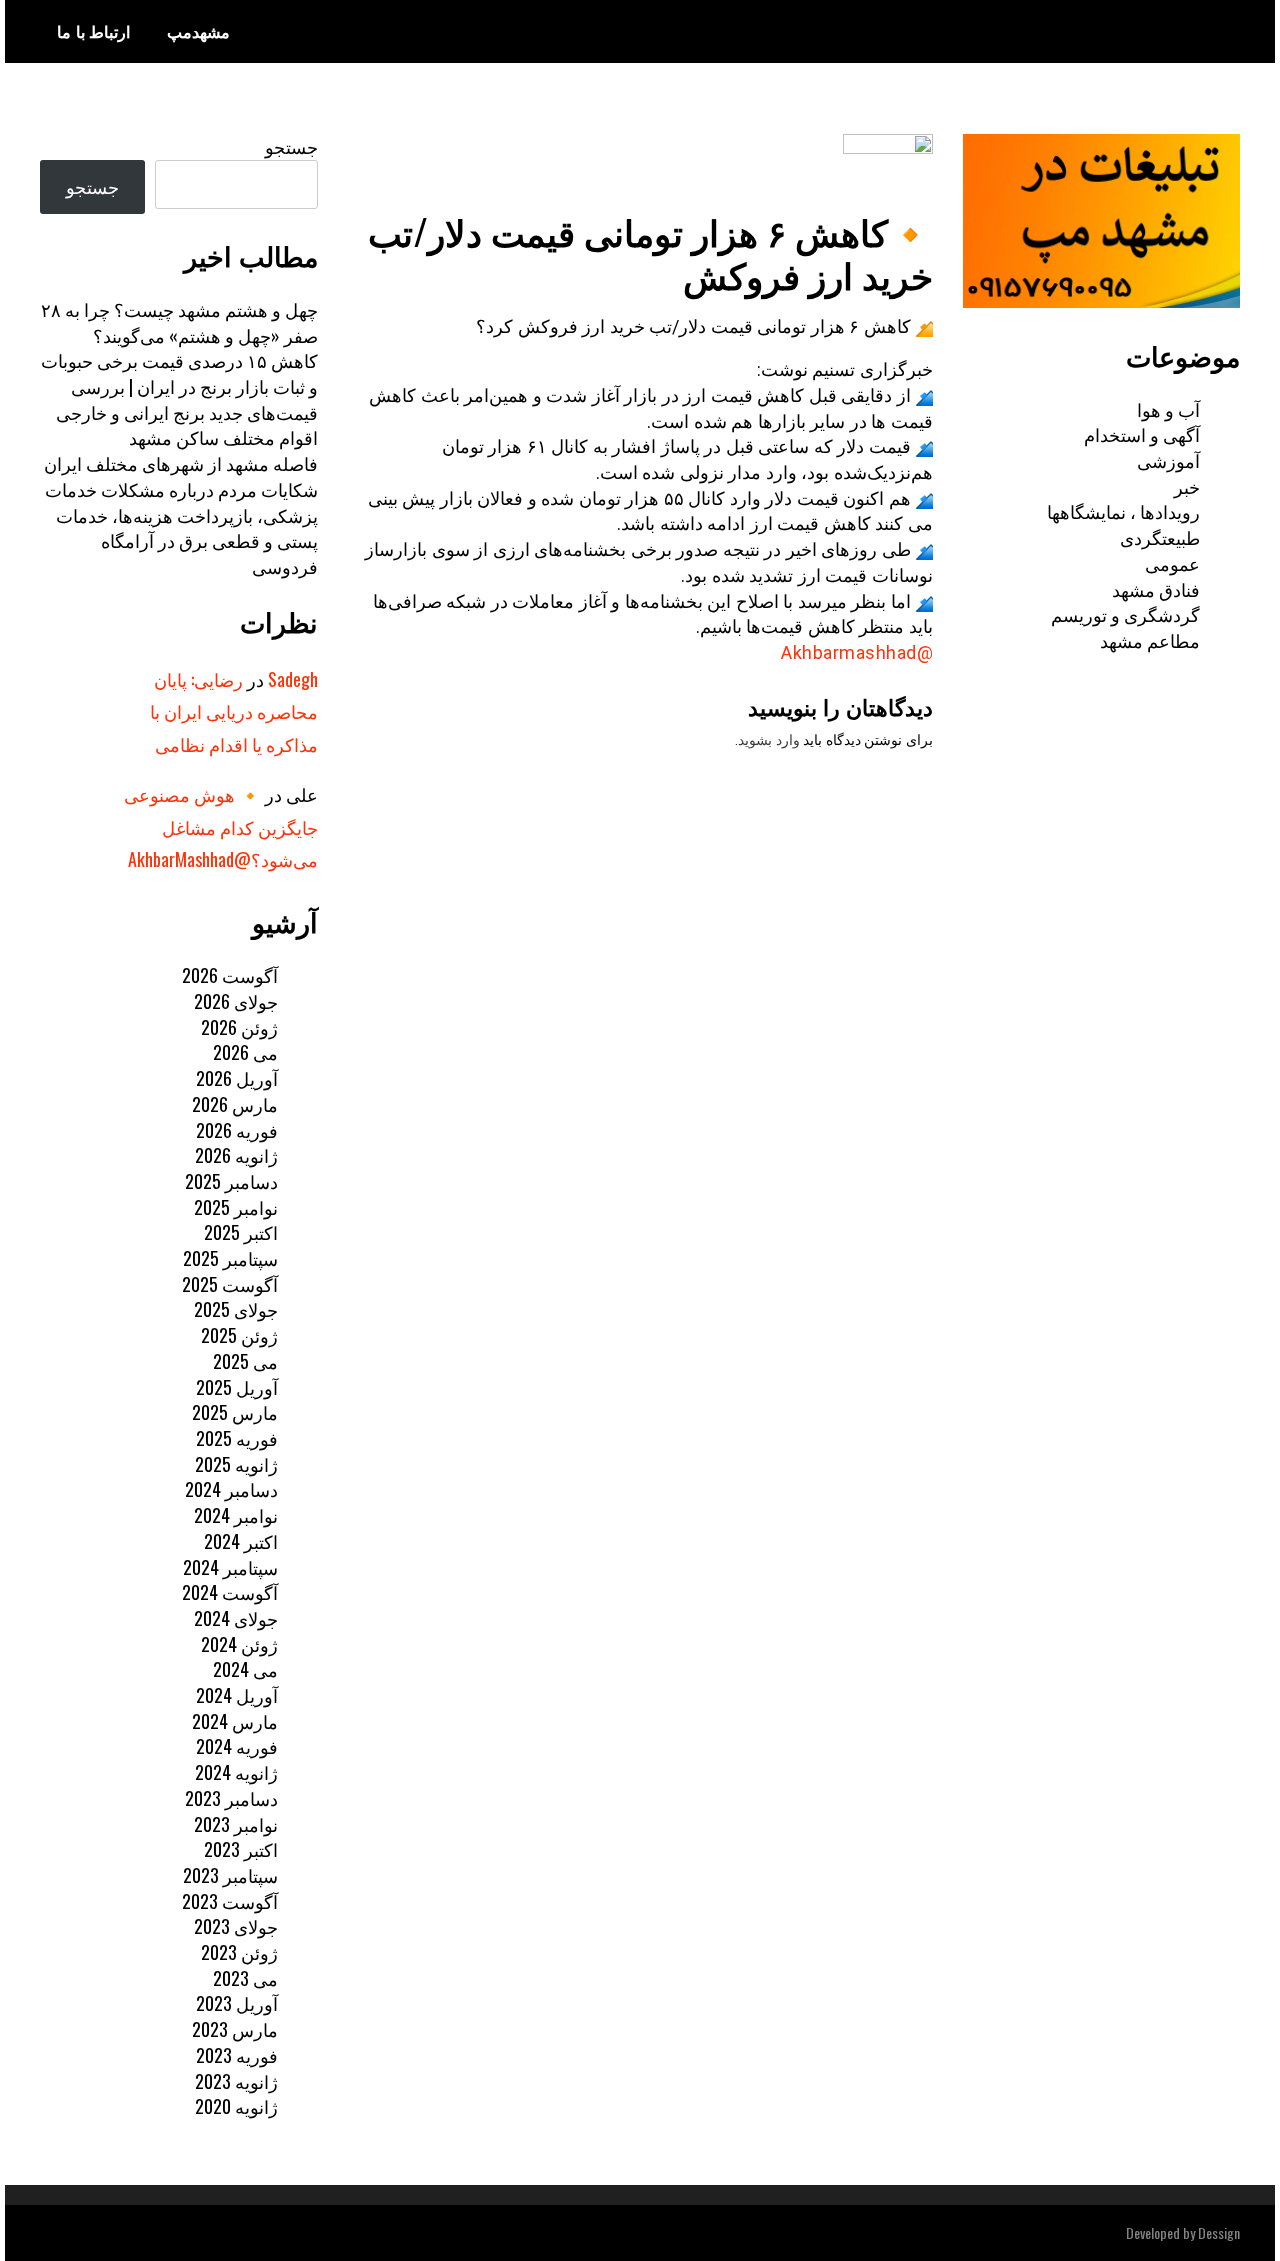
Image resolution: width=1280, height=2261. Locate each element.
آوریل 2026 (237, 1078)
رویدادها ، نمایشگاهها (1123, 511)
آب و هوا (1168, 409)
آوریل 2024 (237, 1695)
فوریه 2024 (237, 1746)
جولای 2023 (236, 1926)
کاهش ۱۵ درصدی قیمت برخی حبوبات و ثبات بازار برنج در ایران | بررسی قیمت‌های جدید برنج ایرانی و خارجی (179, 385)
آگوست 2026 (230, 975)
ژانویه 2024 (236, 1772)
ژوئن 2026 (239, 1027)
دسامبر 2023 (231, 1798)
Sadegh (293, 679)
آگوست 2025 (230, 1284)
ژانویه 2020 (236, 2106)
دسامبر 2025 (231, 1181)
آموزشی (1168, 460)
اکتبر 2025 (241, 1232)
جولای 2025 (236, 1309)
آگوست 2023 (230, 1901)
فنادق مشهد (1156, 589)
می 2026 (245, 1052)
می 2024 (245, 1669)
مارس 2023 (235, 2029)
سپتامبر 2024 (230, 1567)
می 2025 (245, 1361)
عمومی (1172, 563)
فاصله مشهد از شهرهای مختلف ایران (181, 463)
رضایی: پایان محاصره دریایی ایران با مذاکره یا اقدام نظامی (234, 711)
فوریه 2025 (237, 1438)
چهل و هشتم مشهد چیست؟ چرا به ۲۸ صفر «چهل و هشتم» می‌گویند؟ (179, 322)
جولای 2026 (236, 1001)
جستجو (291, 146)
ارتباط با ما (93, 31)
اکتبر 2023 (241, 1849)
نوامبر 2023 (236, 1824)
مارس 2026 (235, 1104)
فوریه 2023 (237, 2055)
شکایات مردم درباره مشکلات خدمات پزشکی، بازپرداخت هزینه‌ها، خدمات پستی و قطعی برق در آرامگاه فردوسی (181, 527)
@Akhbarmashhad (857, 652)
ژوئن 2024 (239, 1644)
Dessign (1219, 2232)
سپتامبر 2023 (230, 1875)
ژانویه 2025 (236, 1464)
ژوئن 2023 (239, 1952)
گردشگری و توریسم (1125, 614)
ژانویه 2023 (236, 2081)
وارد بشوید (769, 740)
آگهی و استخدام (1142, 434)
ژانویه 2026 (236, 1155)
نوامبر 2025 (236, 1207)
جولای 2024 (236, 1618)
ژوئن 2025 (239, 1335)
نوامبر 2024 (236, 1515)
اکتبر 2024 (241, 1541)
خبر (1187, 486)
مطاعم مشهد (1150, 640)
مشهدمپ (198, 31)
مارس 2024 (235, 1721)
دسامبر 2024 (231, 1489)
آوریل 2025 (237, 1387)
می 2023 (245, 1978)
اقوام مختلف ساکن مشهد (223, 437)
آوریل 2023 (237, 2003)
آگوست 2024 (230, 1592)
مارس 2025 (235, 1412)
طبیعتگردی (1160, 537)
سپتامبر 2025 (230, 1258)
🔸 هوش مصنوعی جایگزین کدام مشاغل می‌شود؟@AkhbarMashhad (221, 826)
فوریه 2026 (237, 1130)
